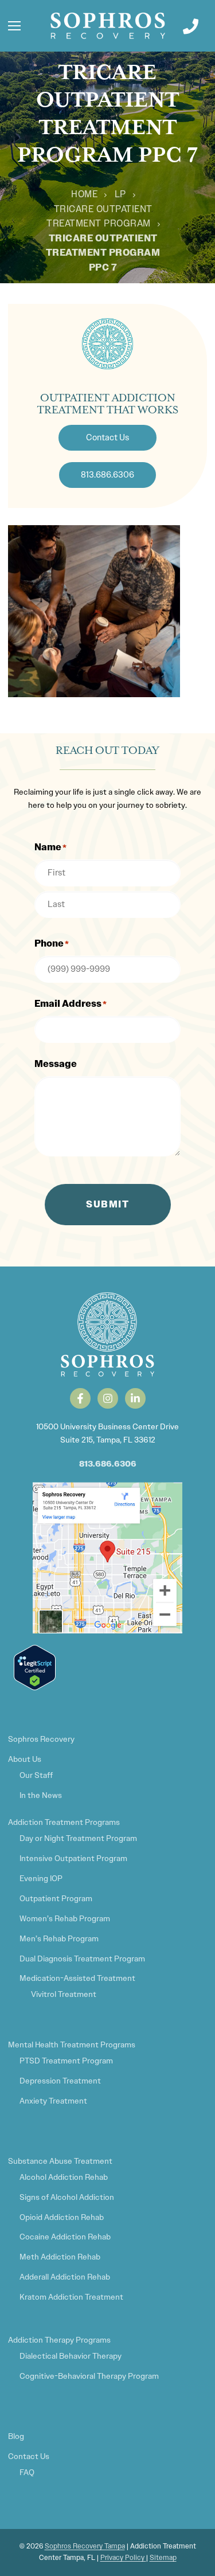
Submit (107, 1204)
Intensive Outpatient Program (73, 1858)
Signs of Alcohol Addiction (67, 2197)
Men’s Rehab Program (59, 1938)
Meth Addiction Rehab (60, 2257)
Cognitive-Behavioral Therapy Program (89, 2376)
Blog (16, 2436)
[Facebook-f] (80, 1398)
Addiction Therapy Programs (59, 2340)
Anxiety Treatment (53, 2101)
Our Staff (36, 1775)
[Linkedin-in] (135, 1398)
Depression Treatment (60, 2081)
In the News (41, 1795)
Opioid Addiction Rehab (62, 2217)
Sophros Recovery (41, 1739)
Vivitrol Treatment (64, 1994)
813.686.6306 (108, 1464)
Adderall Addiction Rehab (65, 2277)
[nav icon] (14, 26)
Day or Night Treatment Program (78, 1838)
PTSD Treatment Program (66, 2061)
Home (84, 194)
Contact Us (29, 2456)
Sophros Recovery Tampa (85, 2546)
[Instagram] (108, 1398)
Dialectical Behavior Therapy (71, 2356)
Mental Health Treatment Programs (72, 2045)
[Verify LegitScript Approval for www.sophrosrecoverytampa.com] (35, 1687)
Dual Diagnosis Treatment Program (82, 1959)
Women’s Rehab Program (65, 1918)
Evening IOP (41, 1878)
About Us (25, 1759)
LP (120, 194)
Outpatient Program (56, 1898)
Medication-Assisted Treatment (77, 1978)
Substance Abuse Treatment (60, 2161)
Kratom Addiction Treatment (71, 2297)
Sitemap (163, 2558)
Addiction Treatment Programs (64, 1822)
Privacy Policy (123, 2558)
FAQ (27, 2472)
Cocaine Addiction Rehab (65, 2237)
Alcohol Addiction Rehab (64, 2177)
